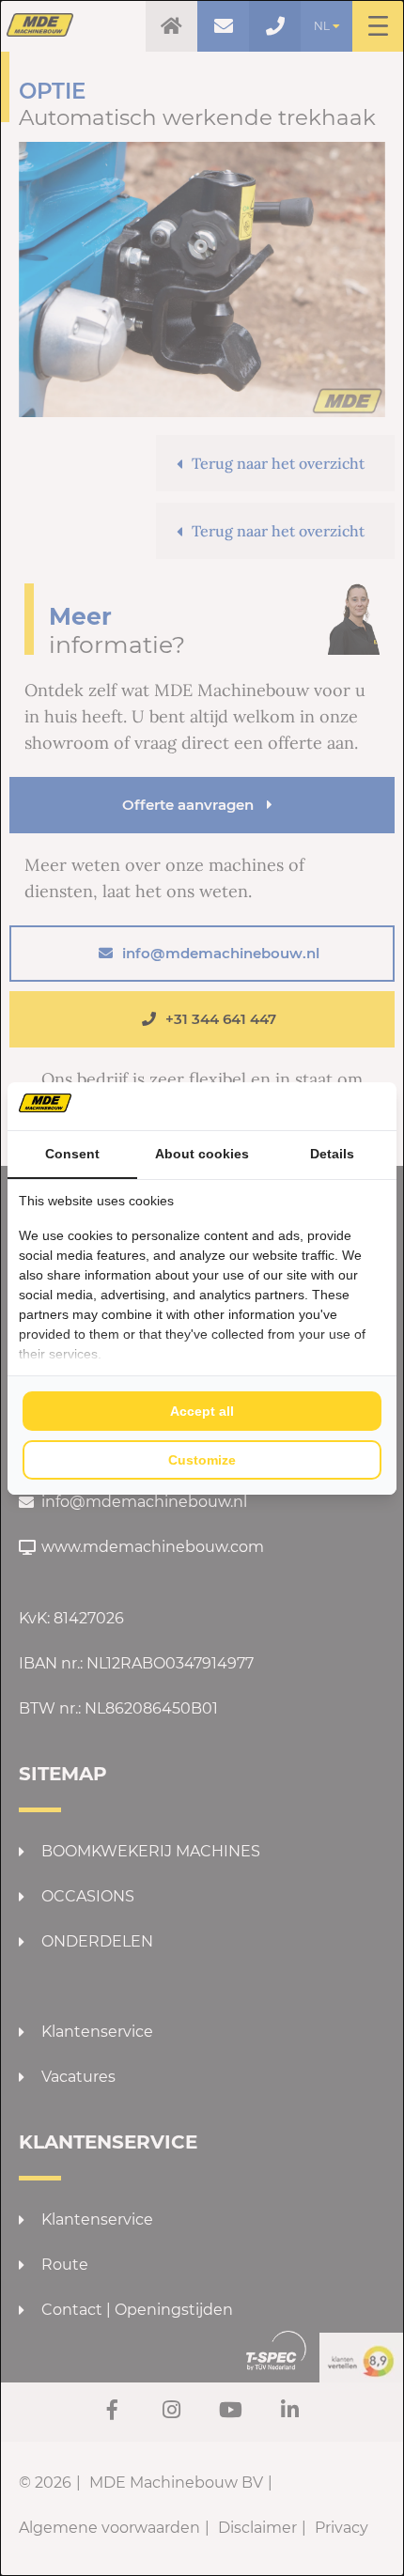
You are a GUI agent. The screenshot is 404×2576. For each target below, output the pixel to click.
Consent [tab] (72, 1154)
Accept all (202, 1411)
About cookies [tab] (202, 1154)
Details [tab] (332, 1154)
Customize (202, 1460)
